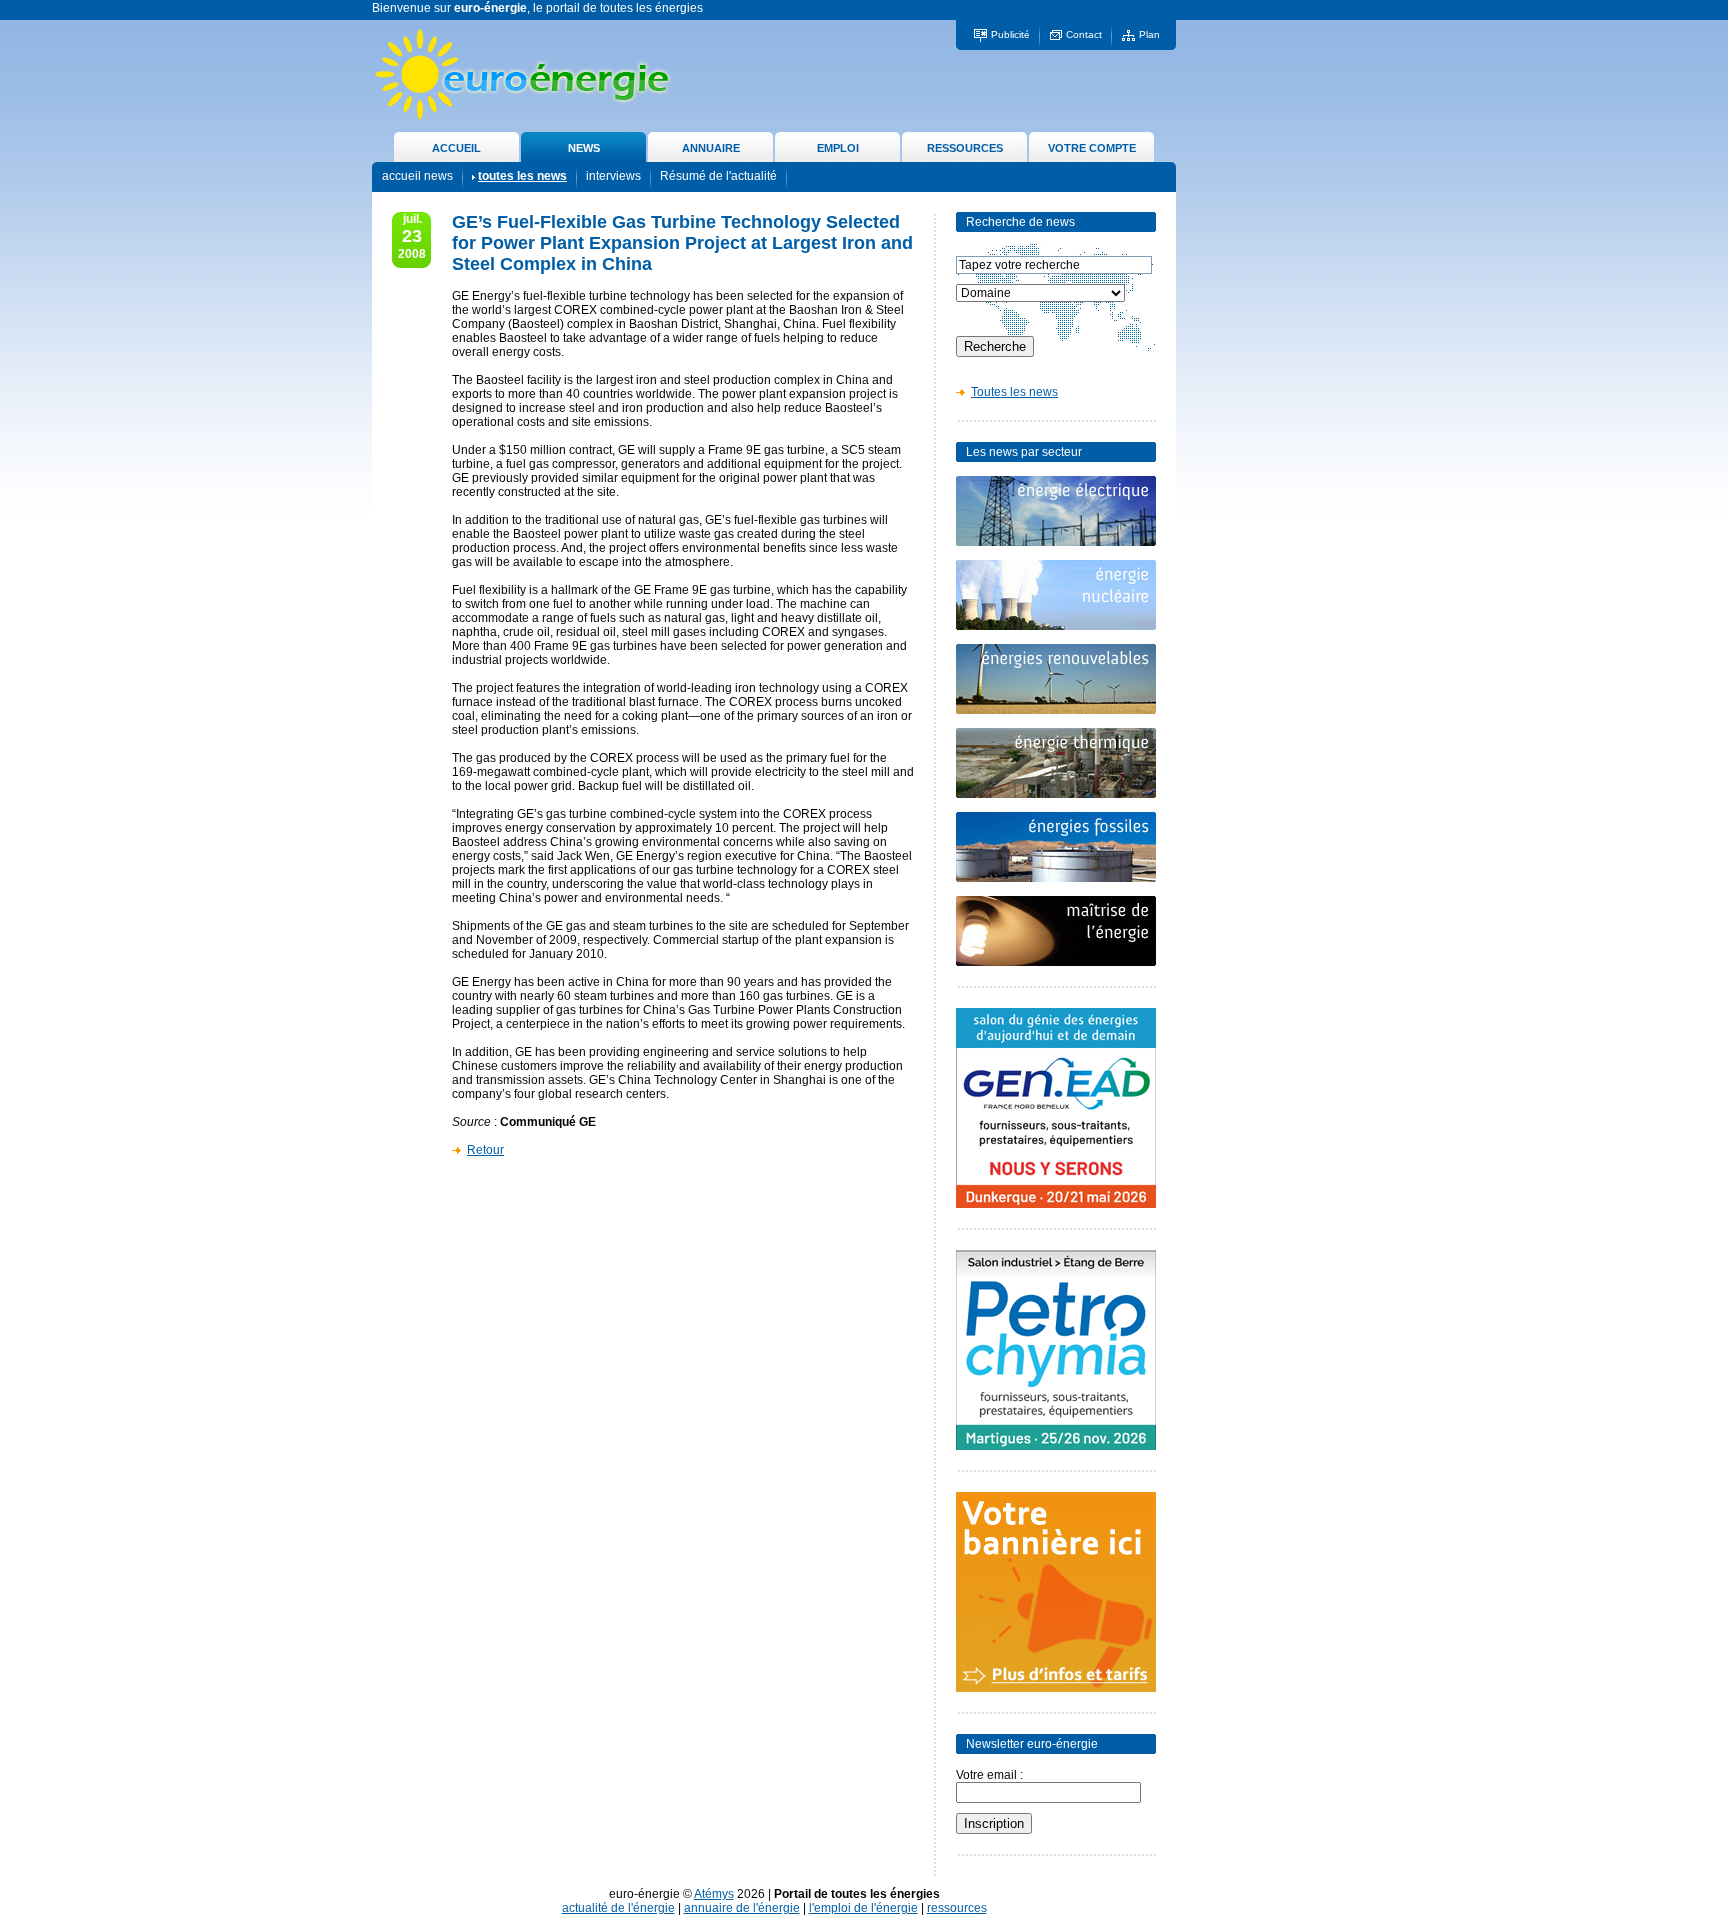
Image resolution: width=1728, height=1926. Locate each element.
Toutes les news (1014, 392)
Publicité (1010, 34)
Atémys (714, 1894)
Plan (1149, 34)
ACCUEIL (456, 148)
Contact (1084, 34)
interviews (613, 176)
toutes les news (522, 176)
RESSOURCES (965, 148)
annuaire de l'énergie (742, 1908)
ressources (957, 1908)
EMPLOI (838, 148)
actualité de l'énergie (618, 1908)
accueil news (417, 176)
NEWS (584, 148)
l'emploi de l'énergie (863, 1908)
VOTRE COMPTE (1092, 148)
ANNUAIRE (711, 148)
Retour (485, 1150)
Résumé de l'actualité (718, 176)
